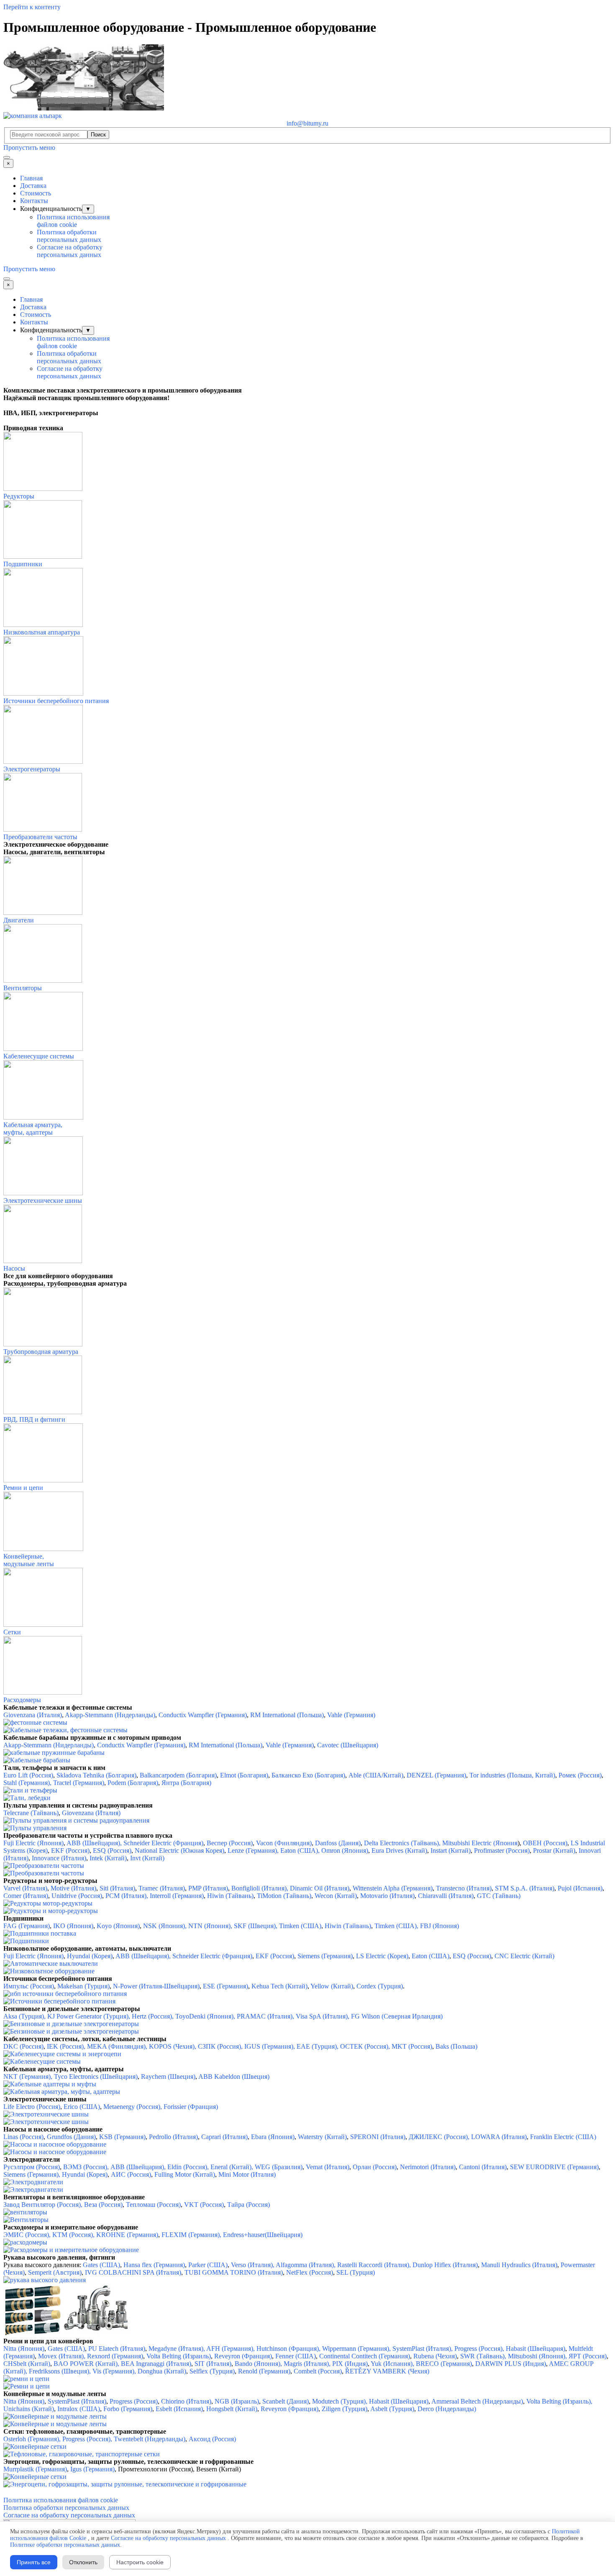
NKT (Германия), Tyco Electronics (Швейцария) (70, 2076)
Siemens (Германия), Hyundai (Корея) (55, 2174)
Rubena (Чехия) (435, 2356)
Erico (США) (82, 2107)
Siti (105, 1888)
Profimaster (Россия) (502, 1850)
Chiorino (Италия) (186, 2401)
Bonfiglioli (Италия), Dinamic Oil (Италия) (290, 1888)
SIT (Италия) (213, 2364)
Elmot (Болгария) (244, 1775)
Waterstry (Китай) (322, 2137)
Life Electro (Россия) (32, 2107)
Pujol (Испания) (580, 1888)
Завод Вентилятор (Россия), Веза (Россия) (63, 2205)
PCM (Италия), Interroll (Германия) (155, 1896)
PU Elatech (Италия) (117, 2349)
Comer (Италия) (26, 1896)
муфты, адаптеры (28, 1132)
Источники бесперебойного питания (56, 701)
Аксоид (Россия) (212, 2439)
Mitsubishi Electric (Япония (480, 1843)
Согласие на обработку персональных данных (70, 251)
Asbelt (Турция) (392, 2409)
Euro (10, 1775)
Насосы (14, 1268)
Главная (31, 178)
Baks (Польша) (456, 2046)
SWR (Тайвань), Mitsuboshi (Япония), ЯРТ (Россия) (533, 2356)
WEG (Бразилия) (279, 2167)
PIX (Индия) (350, 2364)
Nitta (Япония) (24, 2349)
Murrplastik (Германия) (35, 2469)
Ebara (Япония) (273, 2137)
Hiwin (215, 1896)
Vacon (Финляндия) (284, 1843)
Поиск (98, 135)
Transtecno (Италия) (464, 1888)
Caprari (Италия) (224, 2137)
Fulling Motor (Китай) (184, 2174)
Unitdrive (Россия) (77, 1896)
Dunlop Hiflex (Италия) (445, 2265)
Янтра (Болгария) (186, 1783)
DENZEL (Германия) (436, 1775)
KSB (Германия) (122, 2137)
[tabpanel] (307, 390)
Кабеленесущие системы (39, 1056)
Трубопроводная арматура (41, 1352)
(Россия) (41, 1775)
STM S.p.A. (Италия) (525, 1888)
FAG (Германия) (27, 1926)
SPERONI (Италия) (378, 2137)
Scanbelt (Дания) (286, 2401)
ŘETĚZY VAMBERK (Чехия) (387, 2371)
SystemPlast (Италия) (77, 2401)
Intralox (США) (79, 2409)
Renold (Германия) (264, 2371)
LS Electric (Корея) (382, 1956)
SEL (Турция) (356, 2272)
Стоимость (36, 193)
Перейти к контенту (32, 7)
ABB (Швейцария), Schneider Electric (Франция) (135, 1843)
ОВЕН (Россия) (545, 1843)
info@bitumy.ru (307, 123)
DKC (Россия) (23, 2046)
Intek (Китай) (108, 1858)
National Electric (157, 1850)
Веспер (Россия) (230, 1843)
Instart (439, 1850)
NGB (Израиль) (237, 2401)
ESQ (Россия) (112, 1850)
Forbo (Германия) (128, 2409)
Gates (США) (101, 2265)
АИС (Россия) (131, 2174)
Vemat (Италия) (328, 2167)
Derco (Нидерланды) (447, 2409)
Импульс (16, 1986)
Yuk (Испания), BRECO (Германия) (421, 2364)
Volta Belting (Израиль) (179, 2356)
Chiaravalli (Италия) (446, 1896)
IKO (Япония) (73, 1926)
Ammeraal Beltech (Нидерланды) (477, 2401)
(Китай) (460, 1850)
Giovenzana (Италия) (33, 1715)
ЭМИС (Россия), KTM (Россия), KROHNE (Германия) (81, 2235)
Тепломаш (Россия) (153, 2205)
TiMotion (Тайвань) (284, 1896)
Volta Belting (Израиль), (559, 2401)
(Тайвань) (240, 1896)
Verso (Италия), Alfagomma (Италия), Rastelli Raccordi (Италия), (322, 2265)
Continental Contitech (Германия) (365, 2356)
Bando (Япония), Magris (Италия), (282, 2364)
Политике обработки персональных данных (65, 2545)
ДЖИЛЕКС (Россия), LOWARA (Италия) (467, 2137)
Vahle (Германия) (351, 1715)
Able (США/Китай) (376, 1775)
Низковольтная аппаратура (42, 632)
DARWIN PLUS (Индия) (511, 2364)
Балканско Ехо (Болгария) (308, 1775)
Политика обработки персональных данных (69, 236)
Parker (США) (208, 2265)
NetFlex (297, 2272)
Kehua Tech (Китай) (279, 1986)
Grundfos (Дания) (71, 2137)
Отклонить (83, 2562)
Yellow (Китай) (332, 1986)
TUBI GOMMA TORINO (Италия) (234, 2272)
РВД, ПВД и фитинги (34, 1419)
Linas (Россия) (23, 2137)
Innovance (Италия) (59, 1858)
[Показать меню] (7, 157)
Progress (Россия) (134, 2401)
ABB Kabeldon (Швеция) (234, 2076)
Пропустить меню (29, 148)
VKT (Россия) (204, 2205)
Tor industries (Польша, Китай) (512, 1775)
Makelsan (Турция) (83, 1986)
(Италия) (123, 1888)
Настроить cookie (140, 2562)
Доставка (33, 186)
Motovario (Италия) (387, 1896)
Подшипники (23, 564)
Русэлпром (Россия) (32, 2167)
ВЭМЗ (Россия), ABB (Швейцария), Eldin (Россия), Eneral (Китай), (158, 2167)
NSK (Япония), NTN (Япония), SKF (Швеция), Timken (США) (232, 1926)
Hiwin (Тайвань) (348, 1926)
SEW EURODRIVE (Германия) (554, 2167)
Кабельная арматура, (33, 1125)
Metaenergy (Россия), (133, 2107)
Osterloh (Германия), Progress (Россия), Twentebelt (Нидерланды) (94, 2439)
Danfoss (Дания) (338, 1843)
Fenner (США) (296, 2356)
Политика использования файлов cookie (73, 221)
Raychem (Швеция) (168, 2076)
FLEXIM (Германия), (192, 2235)
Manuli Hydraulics (506, 2265)
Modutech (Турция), (340, 2401)
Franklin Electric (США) (563, 2137)
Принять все (34, 2562)
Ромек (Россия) (580, 1775)
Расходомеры (22, 1700)
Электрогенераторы (32, 769)
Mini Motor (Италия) (247, 2174)
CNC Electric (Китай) (524, 1956)
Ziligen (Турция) (345, 2409)
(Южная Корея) (202, 1850)
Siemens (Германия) (325, 1956)
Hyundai (79, 1956)
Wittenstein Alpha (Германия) (393, 1888)
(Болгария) (201, 1775)
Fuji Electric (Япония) (33, 1956)
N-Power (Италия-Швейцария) (156, 1986)
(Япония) (50, 1843)
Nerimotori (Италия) (428, 2167)
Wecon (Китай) (336, 1896)
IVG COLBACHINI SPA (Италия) (133, 2272)
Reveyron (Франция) (243, 2356)
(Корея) (102, 1956)
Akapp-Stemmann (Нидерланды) (110, 1715)
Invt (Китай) (147, 1858)
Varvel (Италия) (25, 1888)
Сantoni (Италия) (483, 2167)
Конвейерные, (24, 1556)
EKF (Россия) (70, 1850)
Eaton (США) (430, 1956)
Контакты (34, 201)
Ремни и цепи (23, 1488)
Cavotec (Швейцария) (348, 1745)
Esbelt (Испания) (179, 2409)
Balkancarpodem (162, 1775)
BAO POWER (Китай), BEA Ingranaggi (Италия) (122, 2364)
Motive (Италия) (73, 1888)
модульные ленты (29, 1564)
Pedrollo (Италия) (173, 2137)
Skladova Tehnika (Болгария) (96, 1775)
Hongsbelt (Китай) (232, 2409)
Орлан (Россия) (375, 2167)
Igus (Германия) (92, 2469)
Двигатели (19, 920)
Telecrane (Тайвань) (31, 1813)
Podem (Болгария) (133, 1783)
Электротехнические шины (43, 1201)
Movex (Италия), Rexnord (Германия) (91, 2356)
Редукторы (19, 496)
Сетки (12, 1632)
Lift (24, 1775)
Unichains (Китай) (29, 2409)
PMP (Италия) (208, 1888)
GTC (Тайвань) (499, 1896)
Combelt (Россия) (317, 2371)
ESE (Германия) (225, 1986)
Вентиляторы (23, 988)
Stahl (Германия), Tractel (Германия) (54, 1783)
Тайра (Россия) (249, 2205)
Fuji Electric (19, 1843)
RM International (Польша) (287, 1715)
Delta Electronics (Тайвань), (402, 1843)
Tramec (148, 1888)
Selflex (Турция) (212, 2371)
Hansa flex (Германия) (154, 2265)
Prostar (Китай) (554, 1850)
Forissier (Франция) (191, 2107)
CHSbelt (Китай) (27, 2364)
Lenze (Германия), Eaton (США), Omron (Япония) (298, 1850)
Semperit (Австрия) (55, 2272)
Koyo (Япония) (118, 1926)
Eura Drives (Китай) (399, 1850)
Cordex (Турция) (380, 1986)
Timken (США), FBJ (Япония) (417, 1926)
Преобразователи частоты (40, 837)
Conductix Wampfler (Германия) (203, 1715)
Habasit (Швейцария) (399, 2401)
